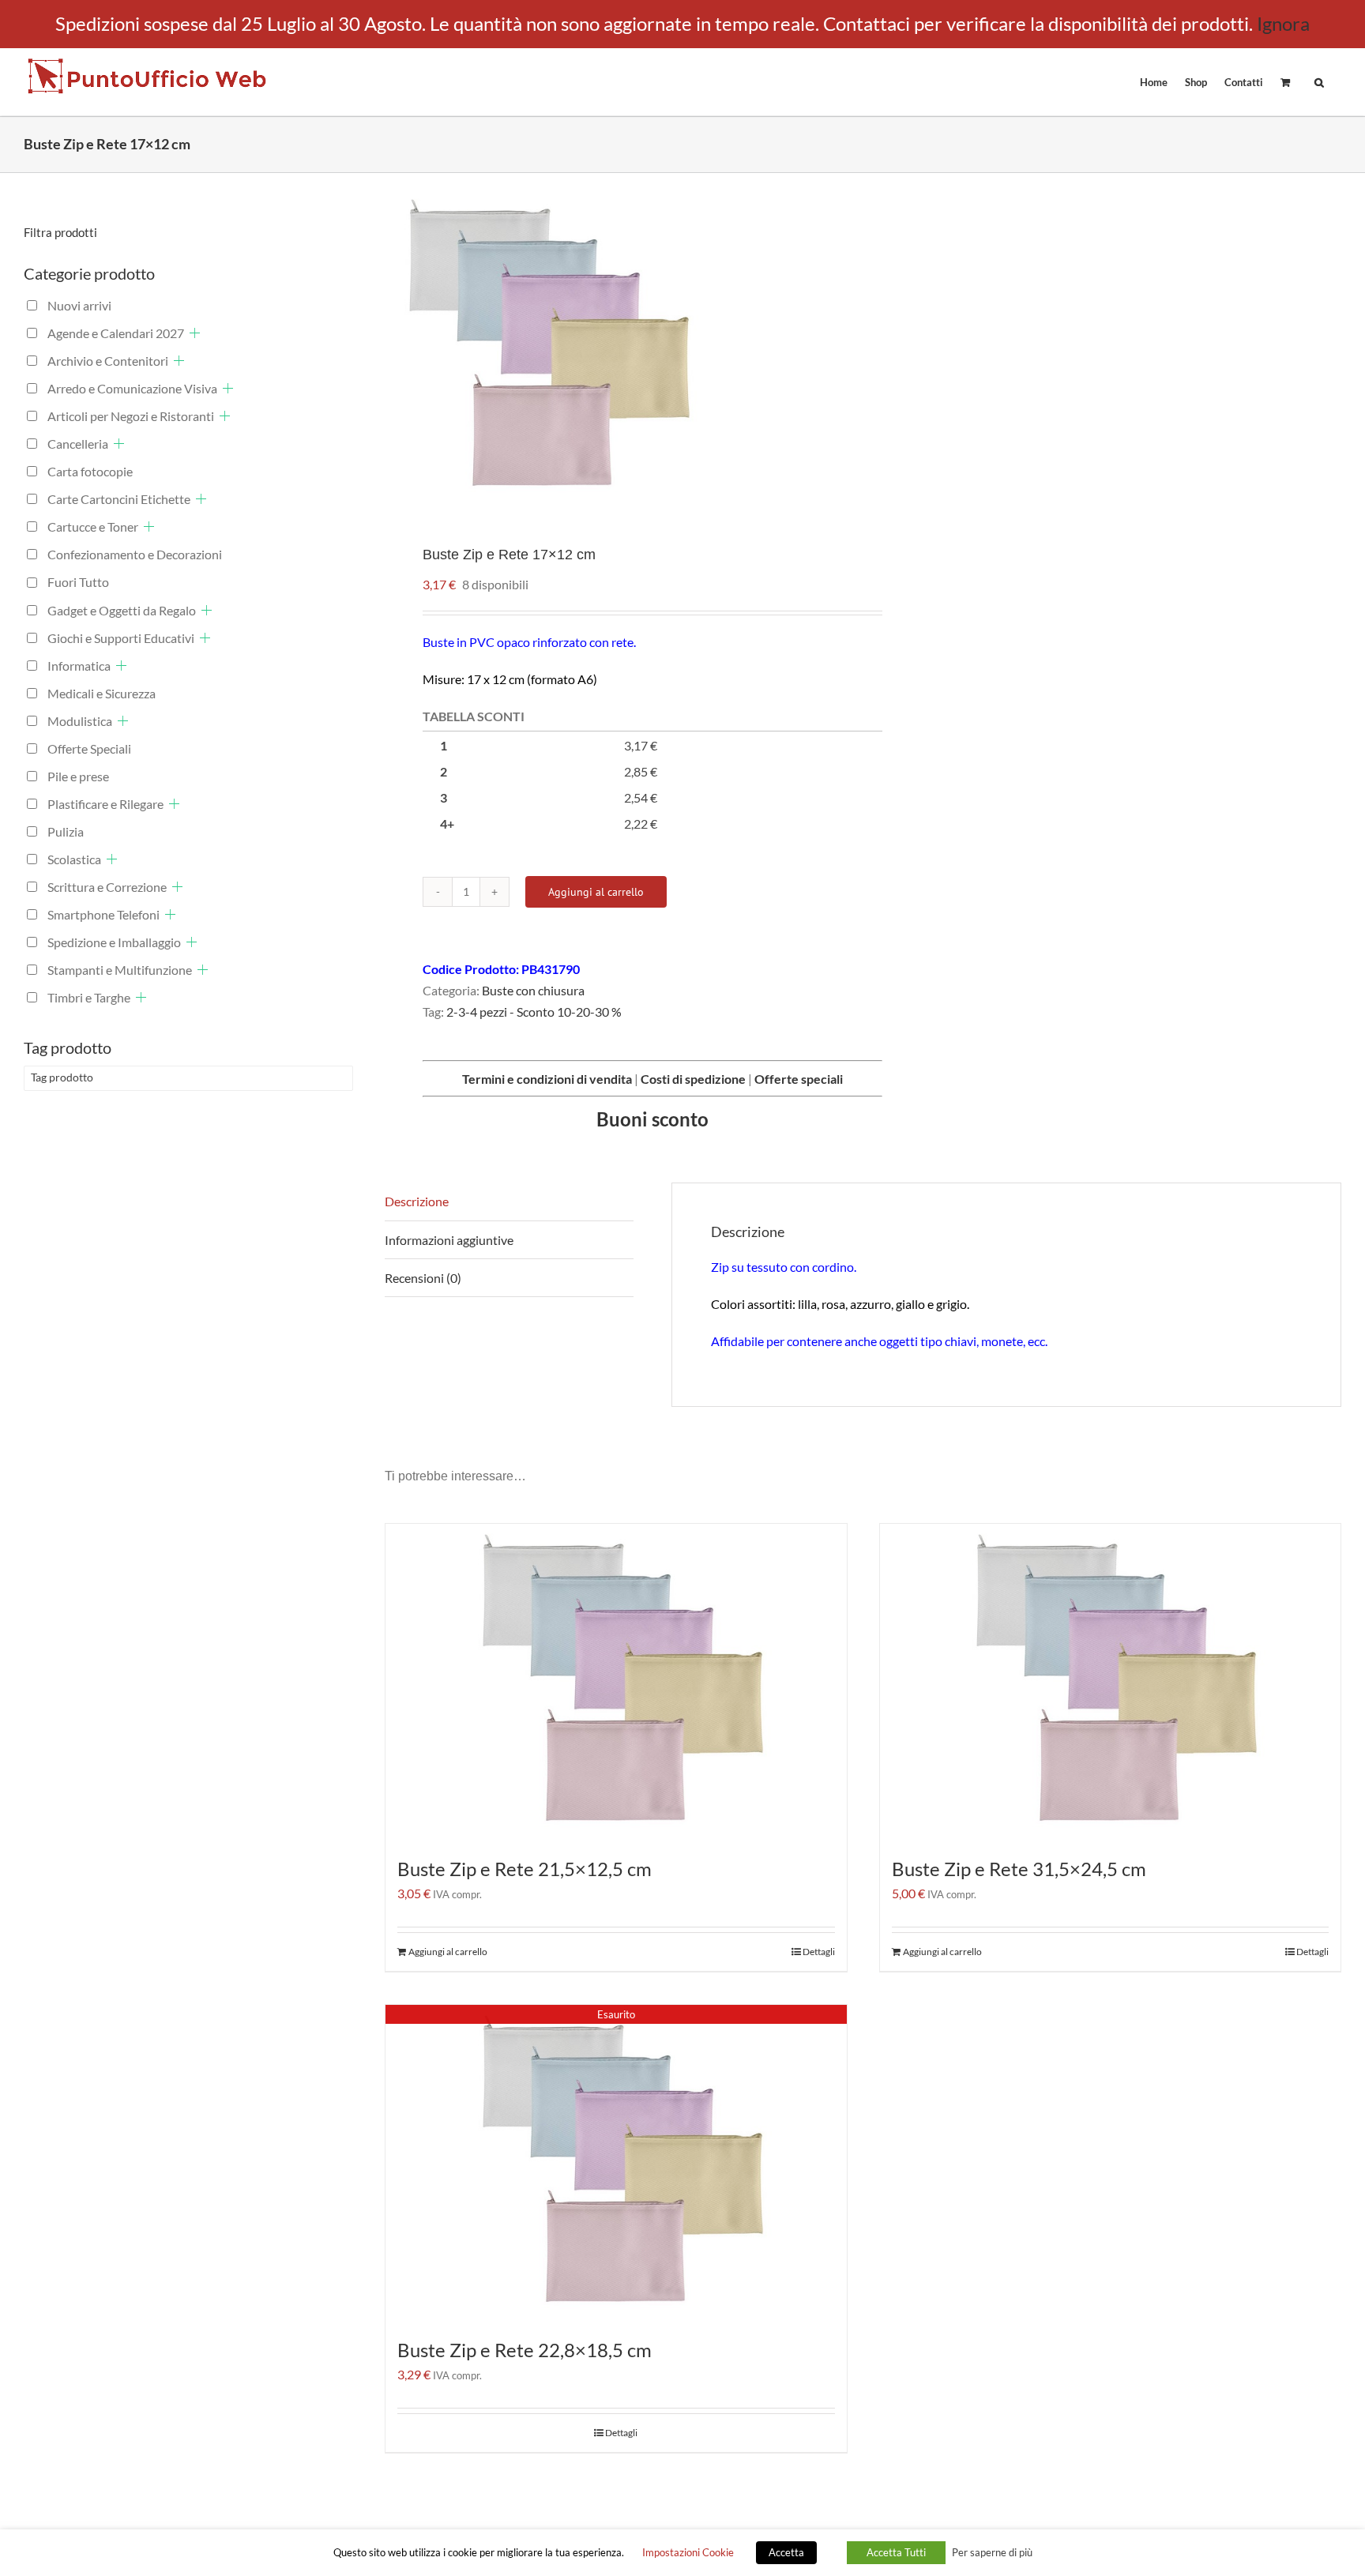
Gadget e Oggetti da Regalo (122, 610)
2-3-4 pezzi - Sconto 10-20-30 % (534, 1012)
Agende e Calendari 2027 (116, 333)
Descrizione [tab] (417, 1201)
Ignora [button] (1283, 23)
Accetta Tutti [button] (896, 2552)
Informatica (79, 666)
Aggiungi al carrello (596, 892)
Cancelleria (78, 444)
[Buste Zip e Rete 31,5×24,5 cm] (1111, 1682)
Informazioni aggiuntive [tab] (449, 1240)
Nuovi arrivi (79, 305)
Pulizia (66, 831)
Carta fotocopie (90, 471)
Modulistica (80, 721)
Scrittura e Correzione (107, 887)
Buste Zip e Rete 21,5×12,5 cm (525, 1869)
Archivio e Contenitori (108, 361)
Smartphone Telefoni (103, 914)
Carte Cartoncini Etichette (119, 499)
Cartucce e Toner (93, 526)
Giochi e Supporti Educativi (121, 638)
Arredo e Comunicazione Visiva (132, 388)
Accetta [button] (786, 2552)
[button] (1319, 81)
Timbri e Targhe (89, 997)
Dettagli (819, 1952)
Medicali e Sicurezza (102, 693)
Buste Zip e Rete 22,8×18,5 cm (525, 2350)
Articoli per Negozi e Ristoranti (131, 416)
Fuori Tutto (78, 582)
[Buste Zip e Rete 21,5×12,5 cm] (616, 1682)
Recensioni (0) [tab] (423, 1278)
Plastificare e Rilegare (105, 804)
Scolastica (74, 859)
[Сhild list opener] (195, 333)
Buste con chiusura (533, 990)
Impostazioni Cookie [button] (688, 2552)
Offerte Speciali (89, 748)
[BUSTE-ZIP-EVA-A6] (614, 347)
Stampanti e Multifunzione (120, 970)
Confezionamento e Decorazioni (135, 554)
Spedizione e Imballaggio (114, 942)
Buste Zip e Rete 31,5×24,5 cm (1019, 1869)
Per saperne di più (992, 2552)
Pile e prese (78, 776)
